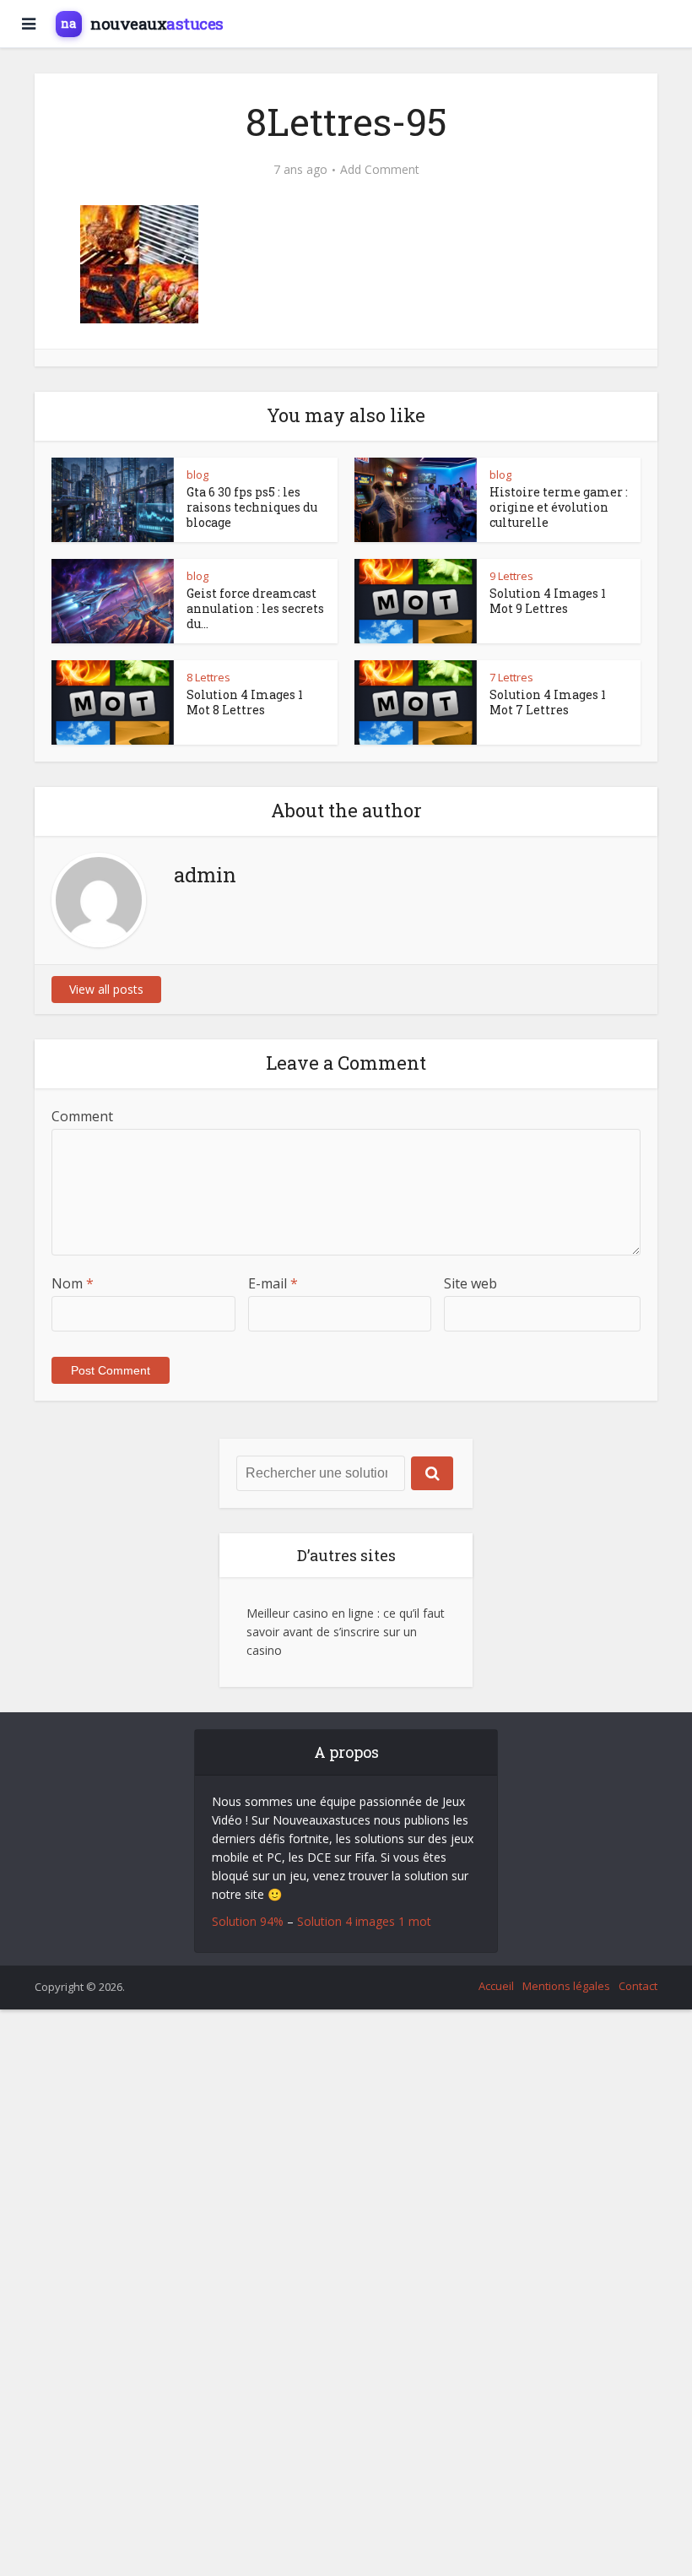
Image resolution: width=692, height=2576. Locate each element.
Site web (470, 1283)
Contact (638, 1986)
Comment (82, 1116)
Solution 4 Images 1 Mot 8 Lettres (245, 702)
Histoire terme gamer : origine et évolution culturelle (559, 507)
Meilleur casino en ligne (310, 1613)
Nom (73, 1283)
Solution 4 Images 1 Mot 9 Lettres (548, 601)
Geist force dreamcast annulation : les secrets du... (255, 608)
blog (197, 475)
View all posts (106, 989)
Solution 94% (248, 1921)
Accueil (496, 1986)
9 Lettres (511, 576)
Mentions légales (566, 1986)
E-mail (273, 1283)
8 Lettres (208, 677)
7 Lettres (511, 677)
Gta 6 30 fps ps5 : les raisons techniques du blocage (252, 507)
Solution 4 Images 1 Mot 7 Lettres (548, 702)
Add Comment (380, 170)
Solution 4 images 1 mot (364, 1921)
